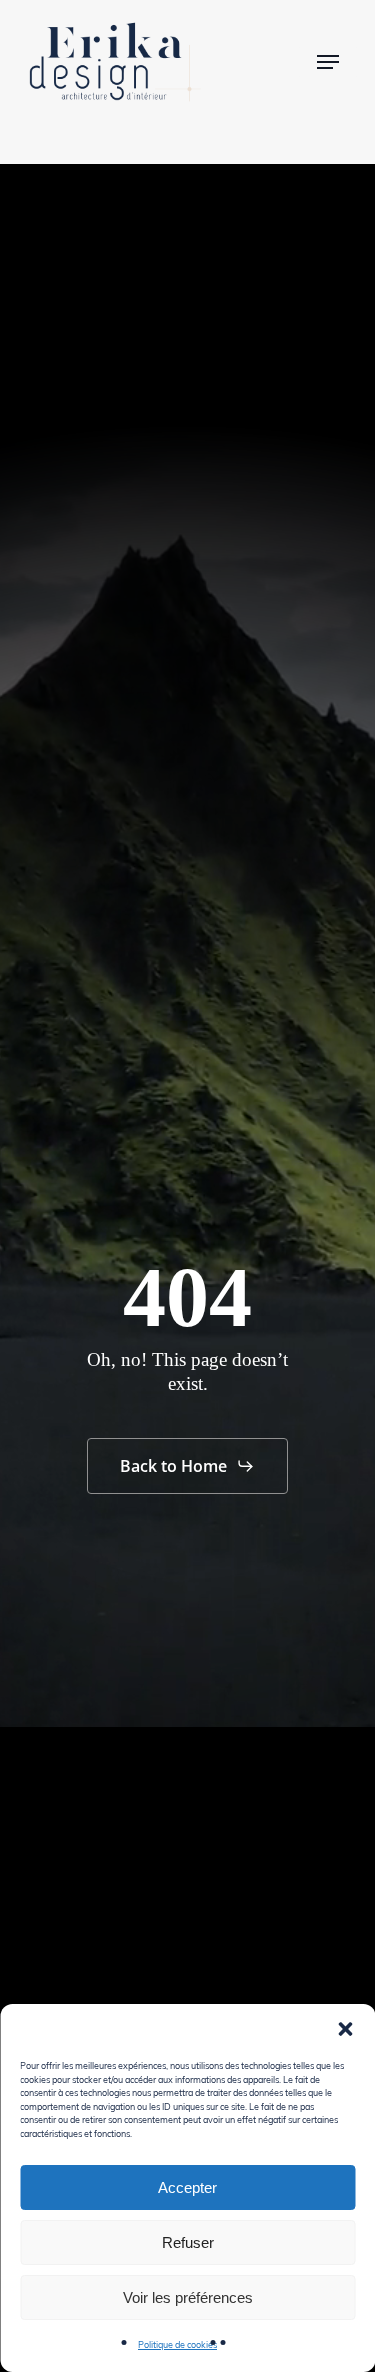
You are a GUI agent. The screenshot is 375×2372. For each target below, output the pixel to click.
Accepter (187, 2187)
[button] (345, 2029)
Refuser (188, 2242)
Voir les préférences (188, 2297)
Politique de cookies (177, 2344)
